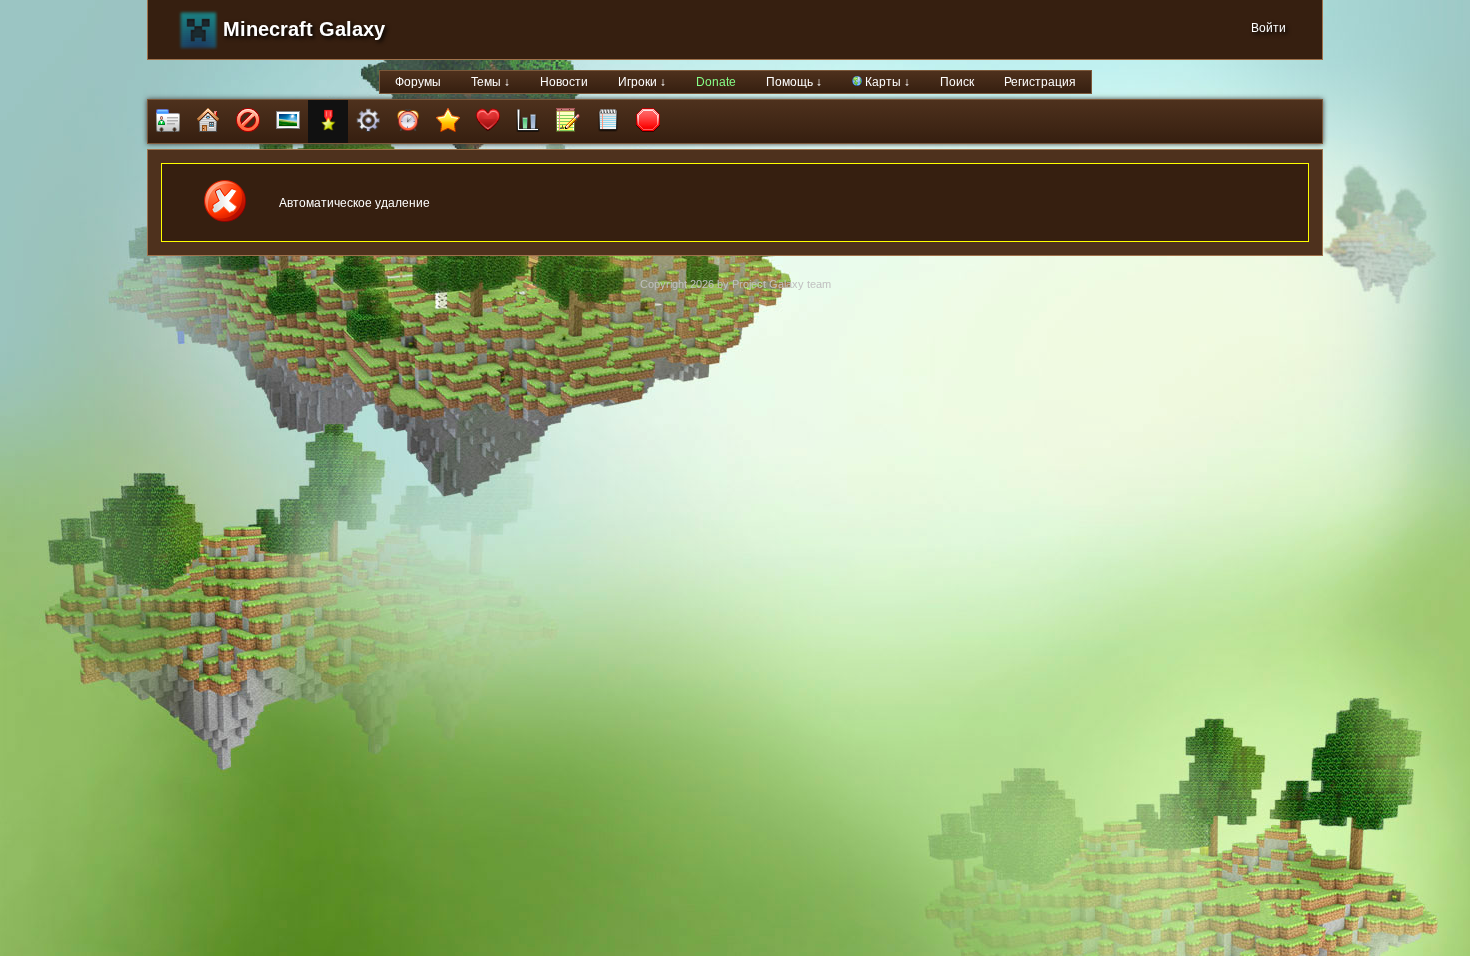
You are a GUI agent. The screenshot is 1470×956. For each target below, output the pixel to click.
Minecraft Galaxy (304, 29)
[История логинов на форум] (608, 121)
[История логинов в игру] (568, 121)
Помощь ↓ (794, 82)
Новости (564, 82)
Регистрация (1040, 82)
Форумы (418, 82)
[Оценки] (448, 121)
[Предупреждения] (648, 121)
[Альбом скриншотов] (288, 121)
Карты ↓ (886, 82)
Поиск (957, 82)
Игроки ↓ (642, 82)
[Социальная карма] (528, 121)
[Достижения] (328, 121)
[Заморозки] (408, 121)
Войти (1268, 28)
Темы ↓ (490, 82)
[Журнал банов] (248, 121)
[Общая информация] (168, 121)
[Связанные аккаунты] (488, 121)
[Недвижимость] (208, 121)
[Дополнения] (368, 121)
